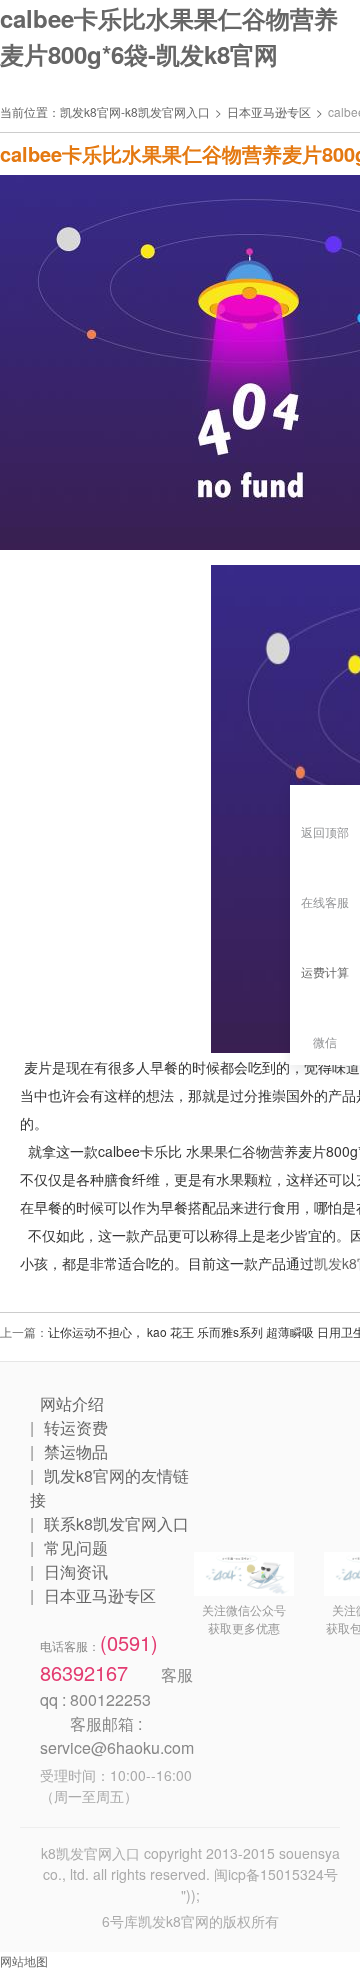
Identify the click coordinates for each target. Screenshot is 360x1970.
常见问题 (76, 1547)
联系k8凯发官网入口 (116, 1523)
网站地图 (24, 1960)
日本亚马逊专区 (269, 111)
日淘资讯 (76, 1571)
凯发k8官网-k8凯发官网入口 (135, 111)
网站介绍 (72, 1403)
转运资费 (76, 1427)
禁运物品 (76, 1451)
